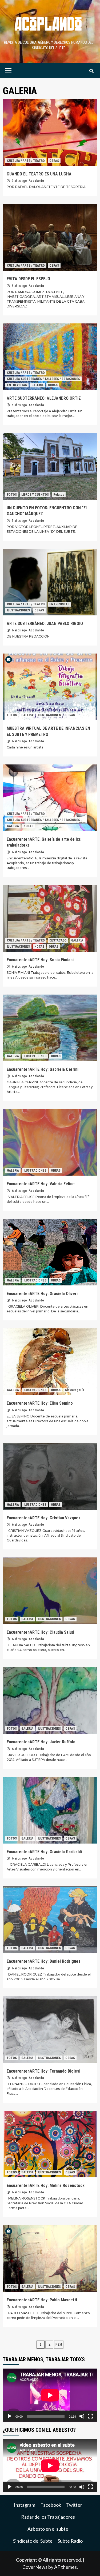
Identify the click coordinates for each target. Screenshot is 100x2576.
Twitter (74, 2505)
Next (59, 2344)
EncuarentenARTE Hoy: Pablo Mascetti (42, 2300)
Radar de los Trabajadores (48, 2517)
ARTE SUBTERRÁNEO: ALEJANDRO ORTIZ (44, 398)
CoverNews (35, 2567)
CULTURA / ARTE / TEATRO (26, 161)
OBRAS (54, 161)
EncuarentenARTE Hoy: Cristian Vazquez (44, 1518)
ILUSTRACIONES (18, 610)
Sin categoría (75, 1390)
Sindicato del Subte (33, 2541)
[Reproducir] (10, 2416)
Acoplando (36, 181)
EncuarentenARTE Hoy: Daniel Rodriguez (44, 1961)
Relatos (59, 495)
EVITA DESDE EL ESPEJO (28, 279)
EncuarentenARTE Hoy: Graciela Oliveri (42, 1294)
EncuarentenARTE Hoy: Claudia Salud (40, 1632)
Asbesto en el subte (48, 2529)
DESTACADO (58, 940)
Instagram (25, 2505)
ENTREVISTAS (17, 385)
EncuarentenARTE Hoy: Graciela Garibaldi (44, 1852)
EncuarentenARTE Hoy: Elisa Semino (40, 1403)
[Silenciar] (82, 2416)
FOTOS (12, 495)
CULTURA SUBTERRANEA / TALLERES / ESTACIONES (43, 379)
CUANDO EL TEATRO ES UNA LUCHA (39, 174)
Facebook (51, 2505)
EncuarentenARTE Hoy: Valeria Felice (41, 1184)
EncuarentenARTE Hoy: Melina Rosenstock (46, 2186)
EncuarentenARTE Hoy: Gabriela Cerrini (43, 1069)
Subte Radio (70, 2541)
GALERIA (37, 385)
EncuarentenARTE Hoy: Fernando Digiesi (43, 2071)
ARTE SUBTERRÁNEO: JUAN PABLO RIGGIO (45, 624)
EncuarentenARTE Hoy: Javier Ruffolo (41, 1742)
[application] (50, 2395)
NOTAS (28, 826)
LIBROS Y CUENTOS (35, 495)
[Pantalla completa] (90, 2416)
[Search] (91, 71)
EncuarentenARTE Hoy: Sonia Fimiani (40, 960)
